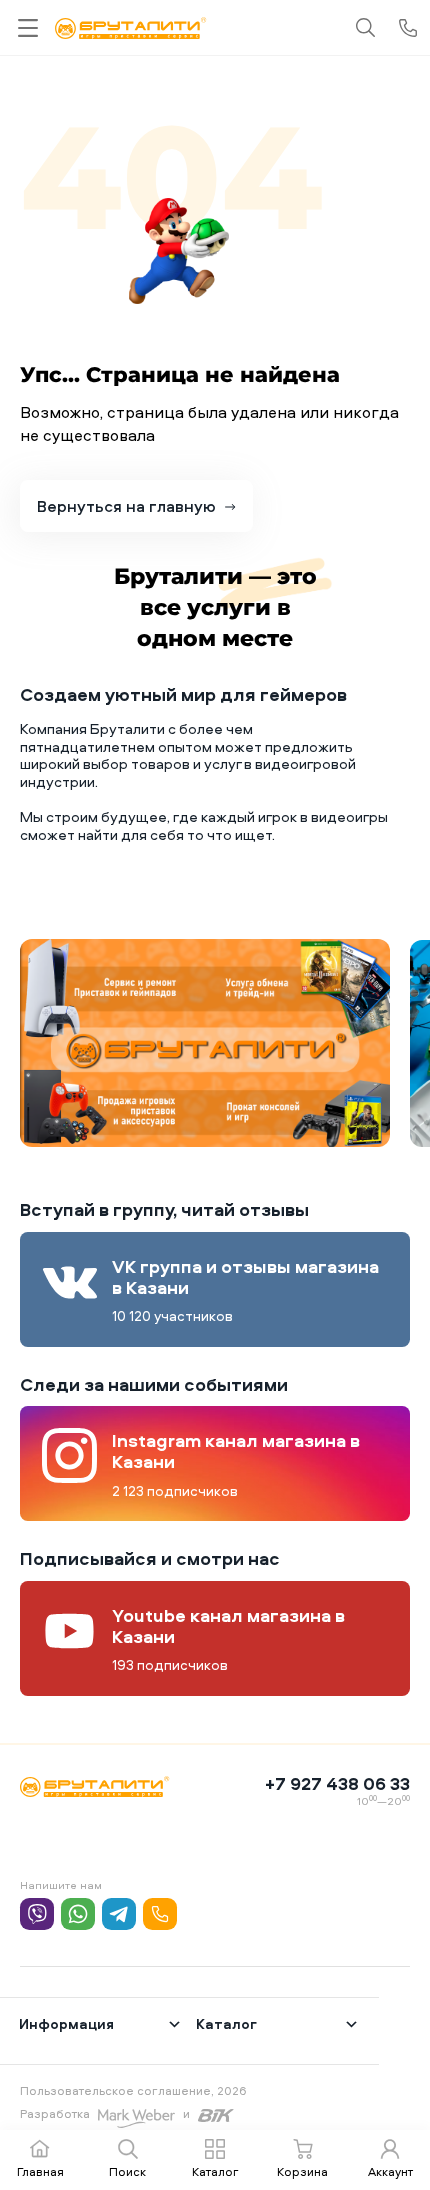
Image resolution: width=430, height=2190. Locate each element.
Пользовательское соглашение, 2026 (133, 2090)
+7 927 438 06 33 (337, 1783)
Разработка (55, 2113)
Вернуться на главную (126, 506)
